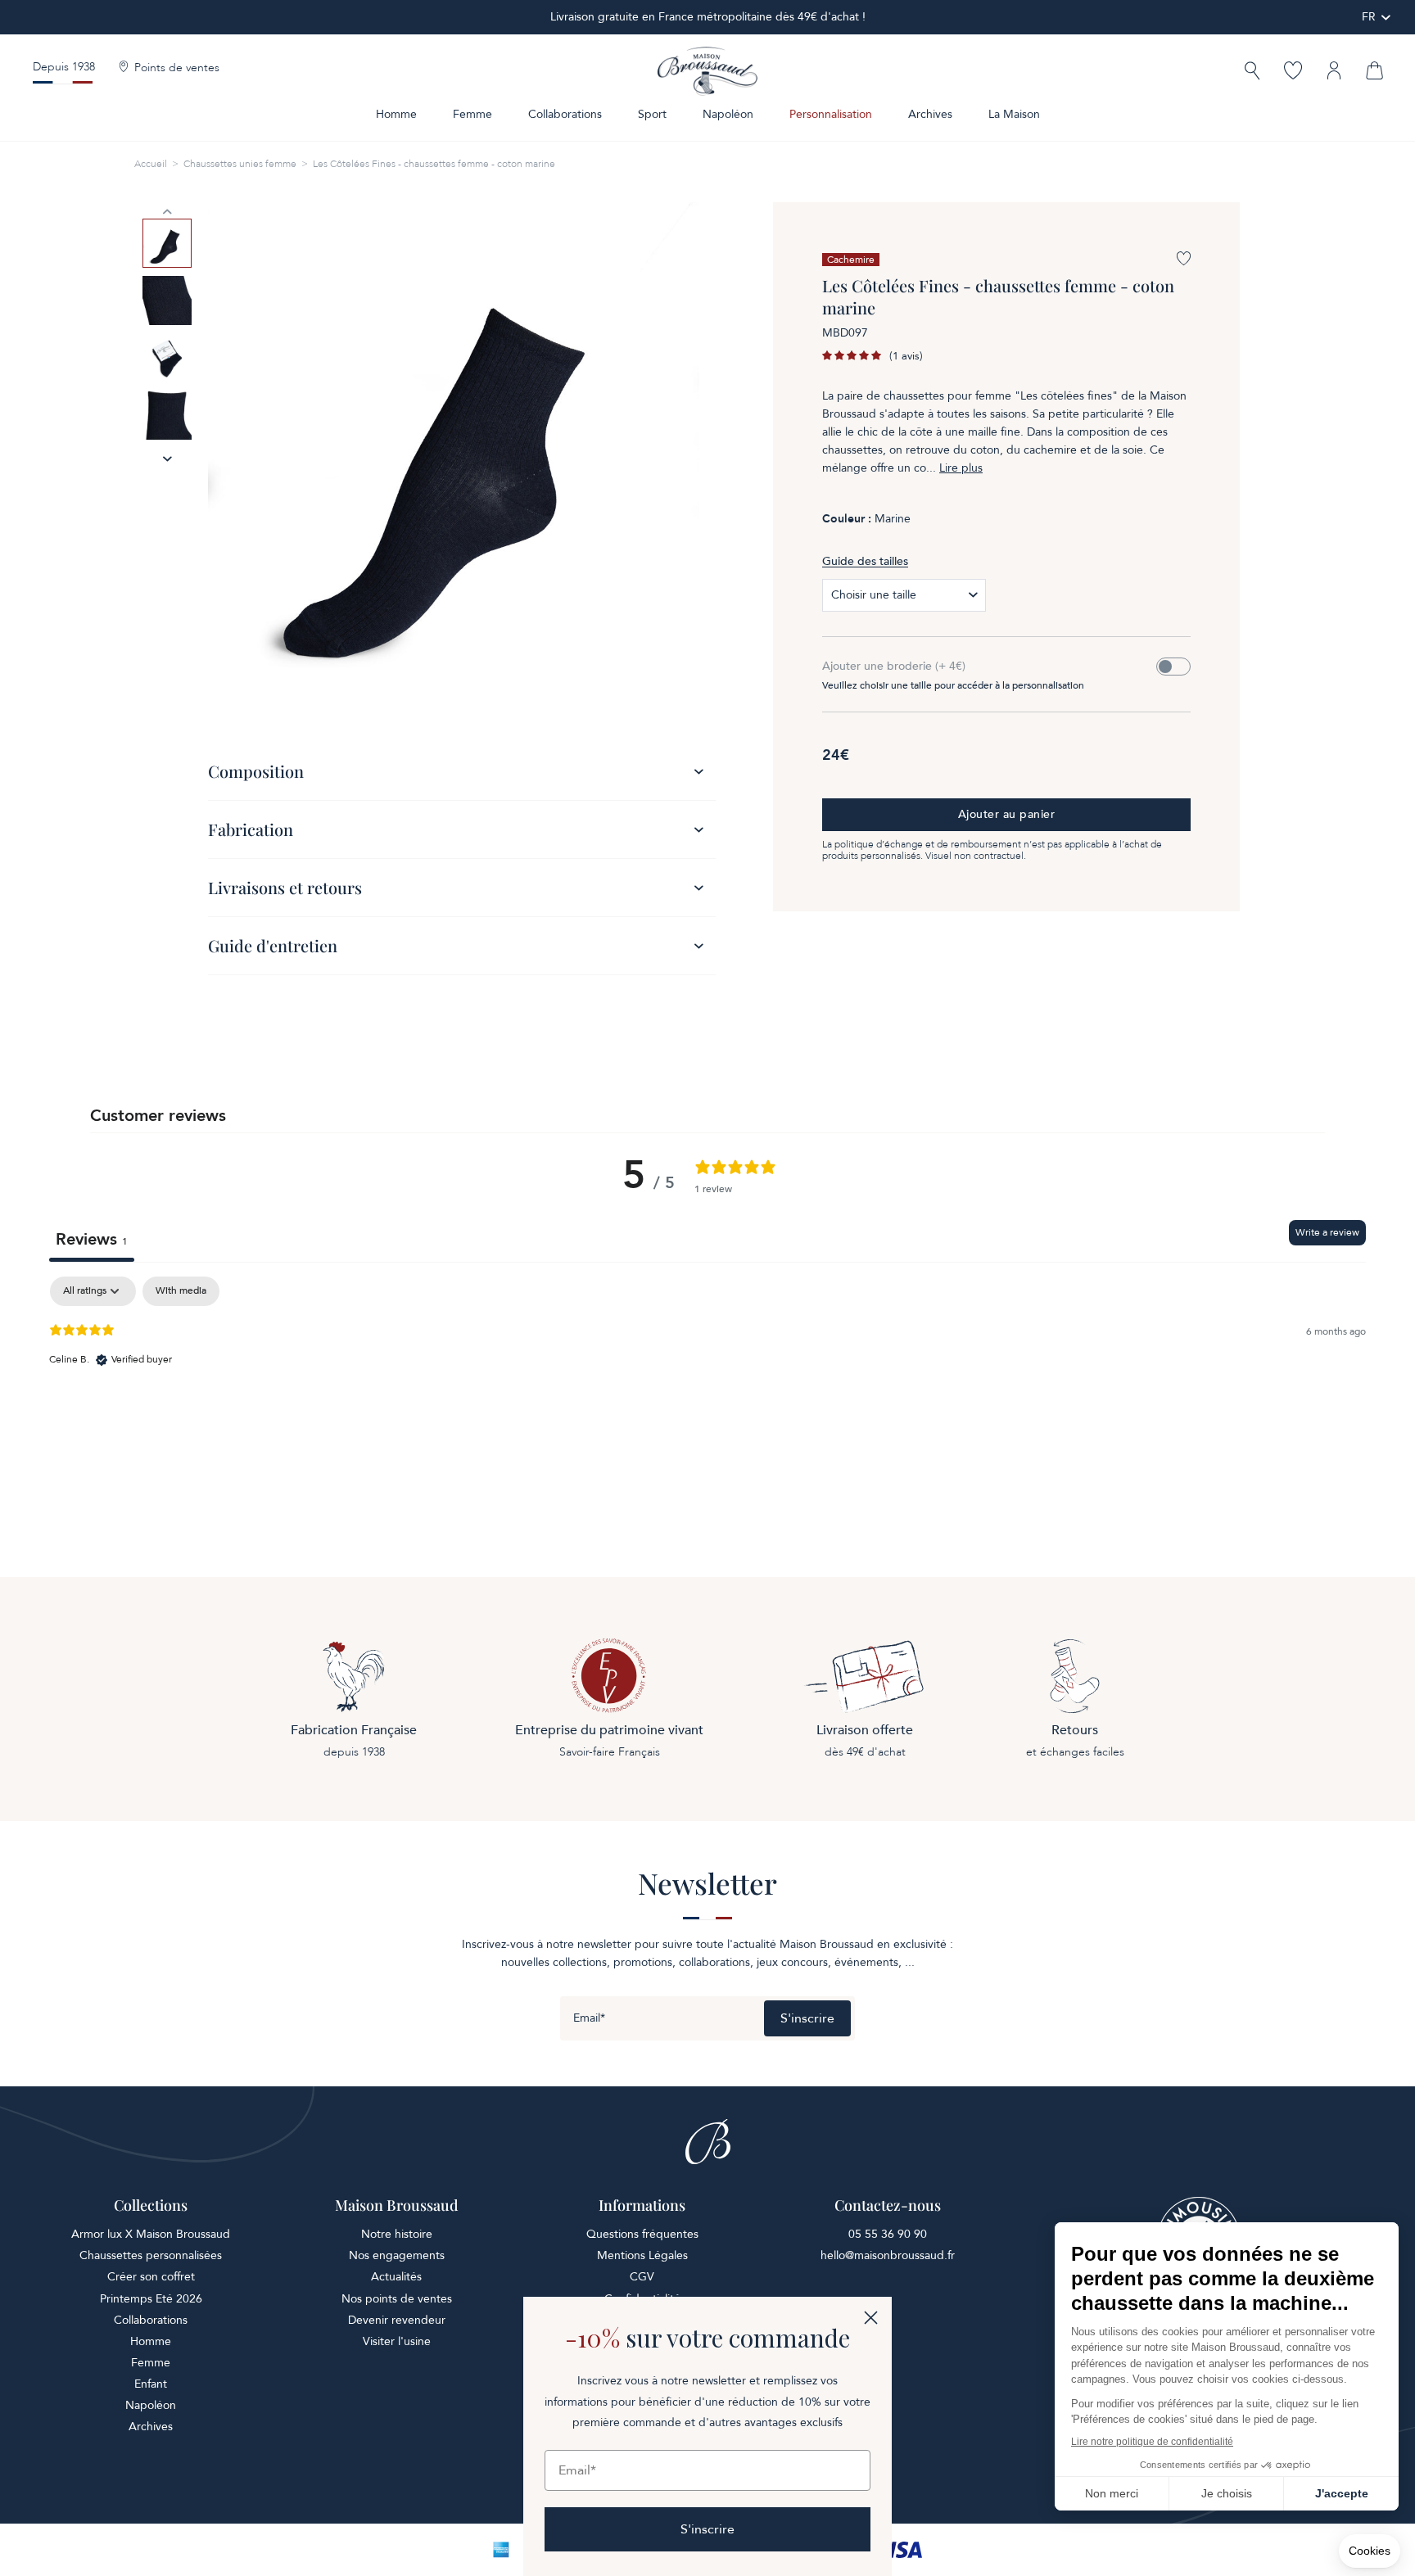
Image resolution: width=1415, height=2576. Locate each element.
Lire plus (961, 468)
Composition (256, 771)
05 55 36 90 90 (888, 2234)
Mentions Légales (642, 2255)
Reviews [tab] (92, 1239)
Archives (930, 114)
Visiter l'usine (397, 2341)
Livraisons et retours (285, 887)
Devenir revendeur (397, 2320)
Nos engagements (397, 2255)
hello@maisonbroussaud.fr (888, 2255)
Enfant (151, 2384)
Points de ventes (177, 68)
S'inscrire (807, 2018)
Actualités (396, 2277)
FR (1369, 17)
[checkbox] (181, 1291)
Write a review (1327, 1232)
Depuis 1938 (64, 67)
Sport (652, 114)
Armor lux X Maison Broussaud (151, 2234)
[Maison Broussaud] (707, 71)
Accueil (151, 164)
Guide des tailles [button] (865, 561)
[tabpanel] (707, 1381)
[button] (1252, 72)
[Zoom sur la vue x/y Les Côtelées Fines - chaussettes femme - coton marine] (454, 448)
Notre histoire (397, 2234)
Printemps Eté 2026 (151, 2299)
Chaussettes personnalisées (151, 2255)
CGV (642, 2277)
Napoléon (728, 114)
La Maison (1014, 114)
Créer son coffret (151, 2277)
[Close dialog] (871, 2318)
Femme (472, 114)
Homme (396, 114)
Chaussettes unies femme (240, 164)
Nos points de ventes (397, 2299)
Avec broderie (1173, 667)
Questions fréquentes (642, 2234)
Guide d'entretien (273, 945)
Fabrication (251, 829)
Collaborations (565, 114)
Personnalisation (831, 114)
